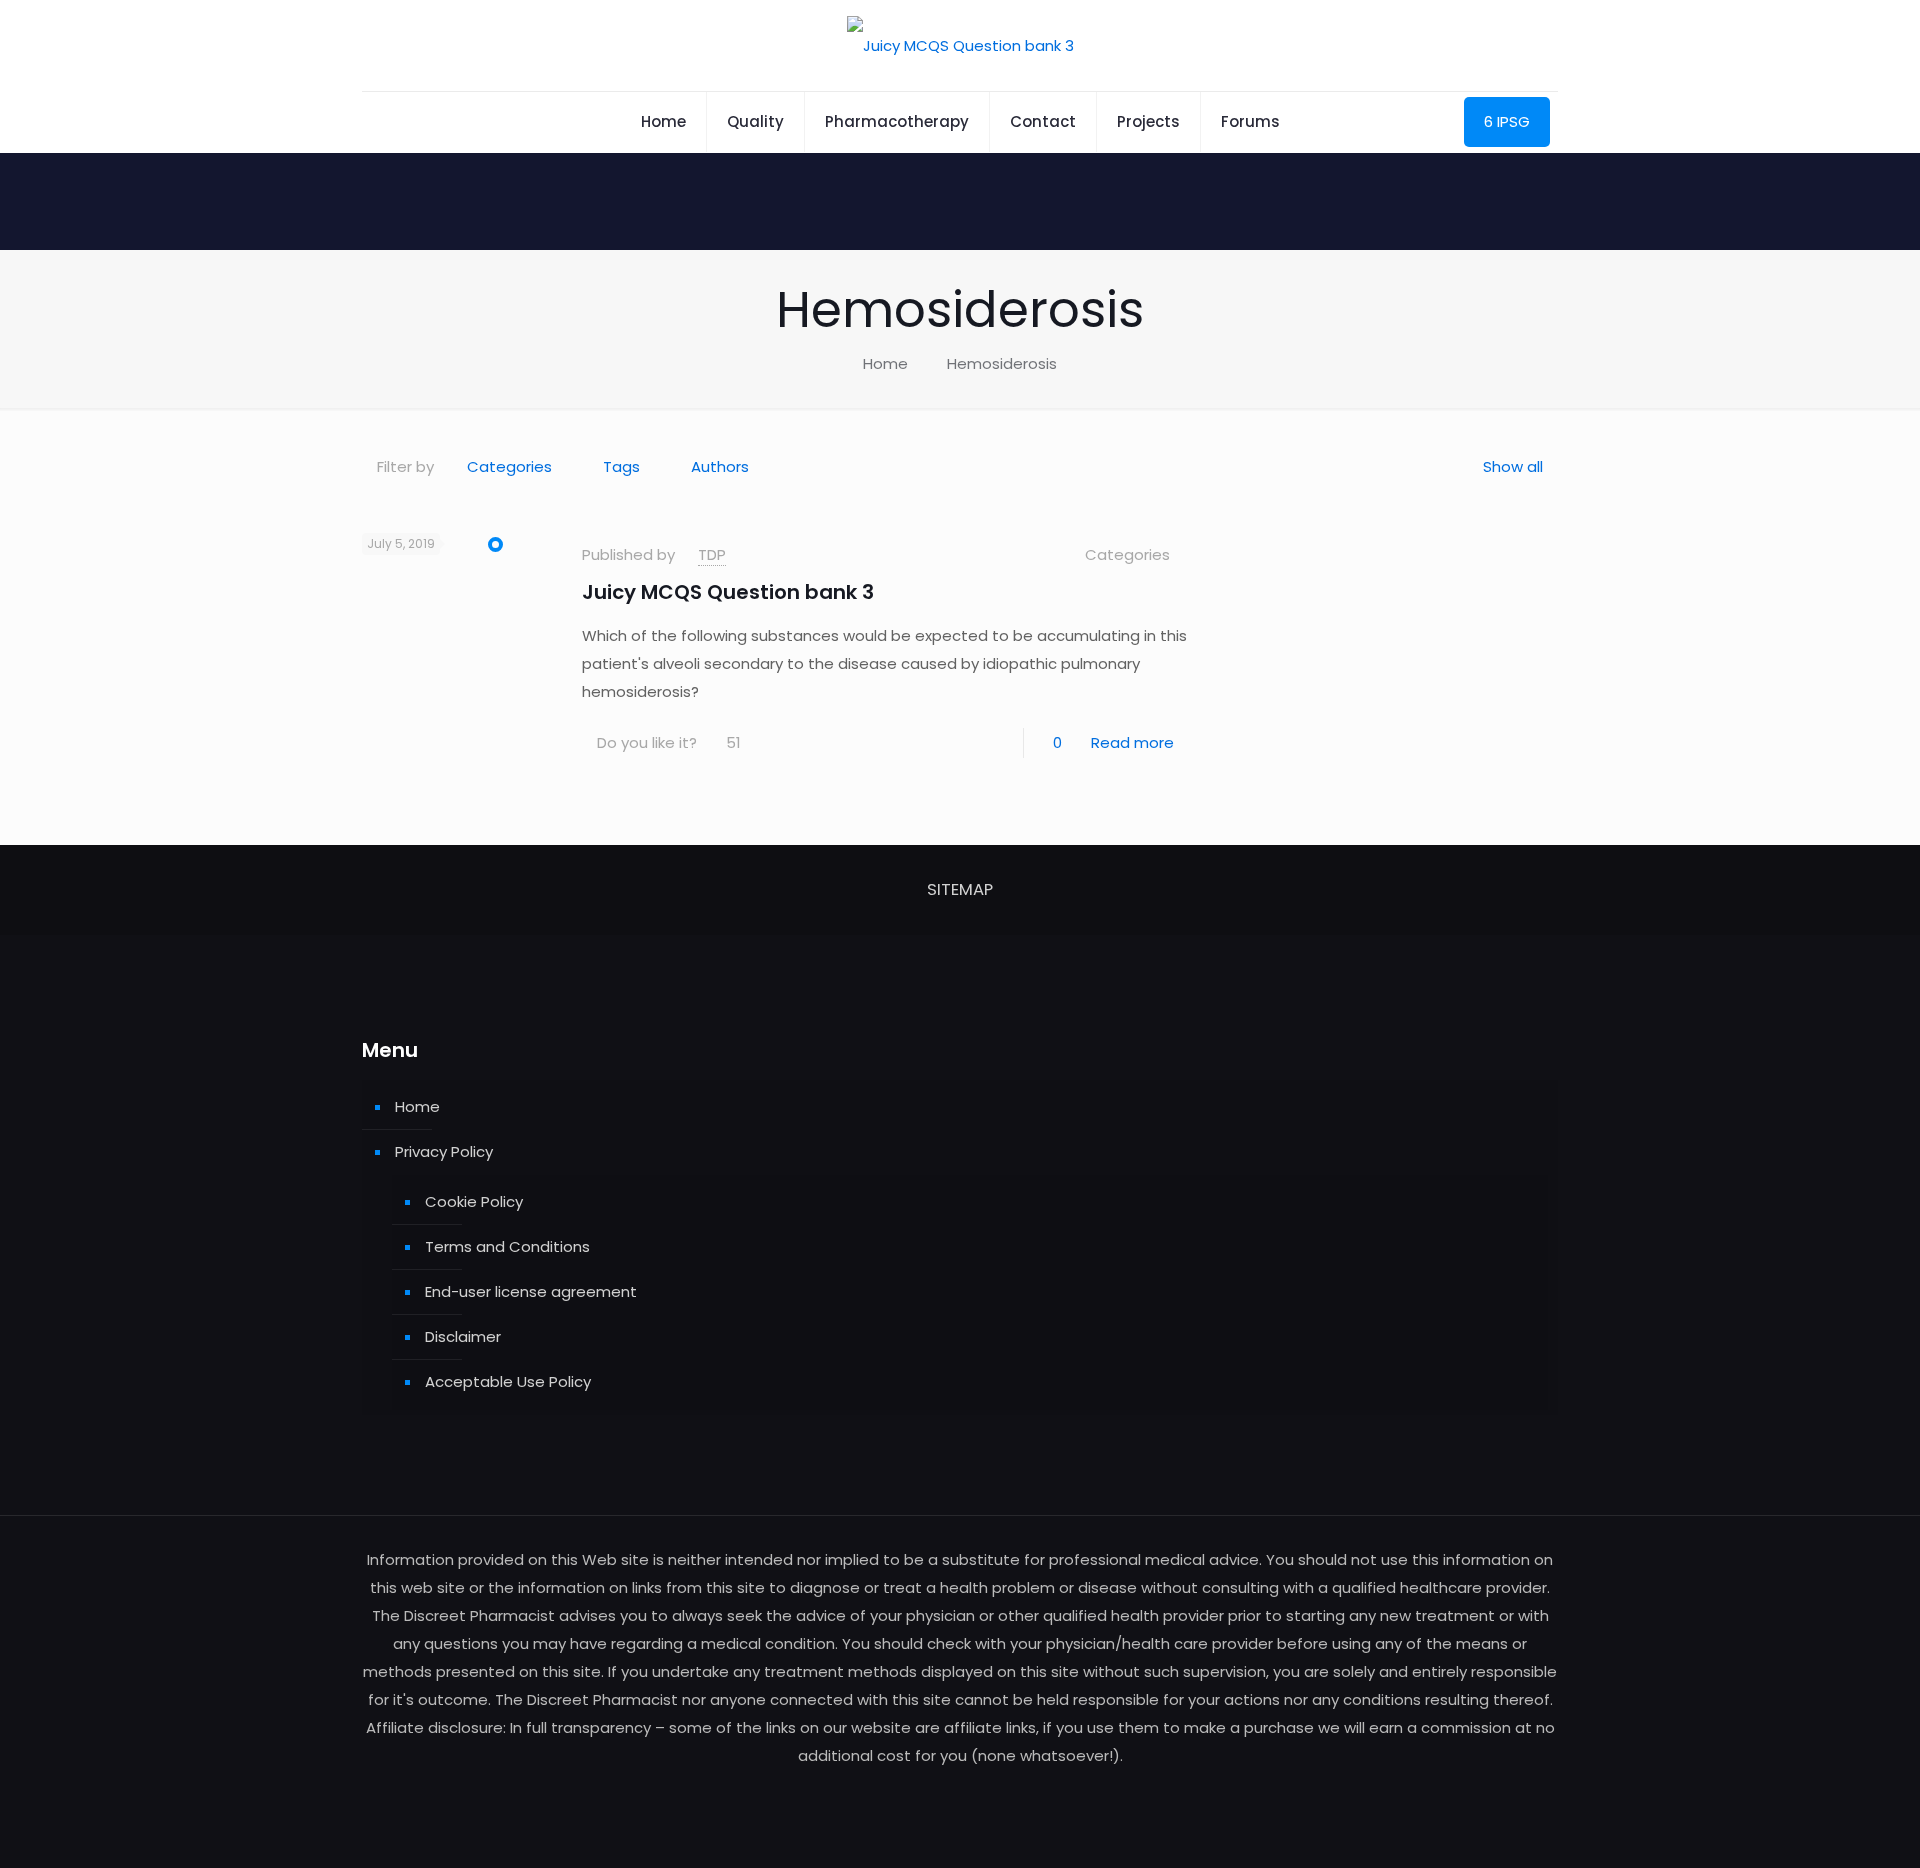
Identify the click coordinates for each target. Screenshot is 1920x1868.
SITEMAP (960, 889)
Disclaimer (463, 1336)
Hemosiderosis (1002, 363)
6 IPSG (1507, 121)
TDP (712, 554)
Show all (1513, 466)
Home (885, 363)
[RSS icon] (960, 1793)
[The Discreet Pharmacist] (960, 45)
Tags (621, 466)
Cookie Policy (474, 1201)
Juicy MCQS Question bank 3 (728, 592)
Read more (1132, 742)
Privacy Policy (444, 1151)
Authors (720, 466)
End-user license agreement (531, 1291)
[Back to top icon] (1824, 1827)
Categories (509, 466)
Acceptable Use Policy (508, 1381)
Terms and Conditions (507, 1246)
